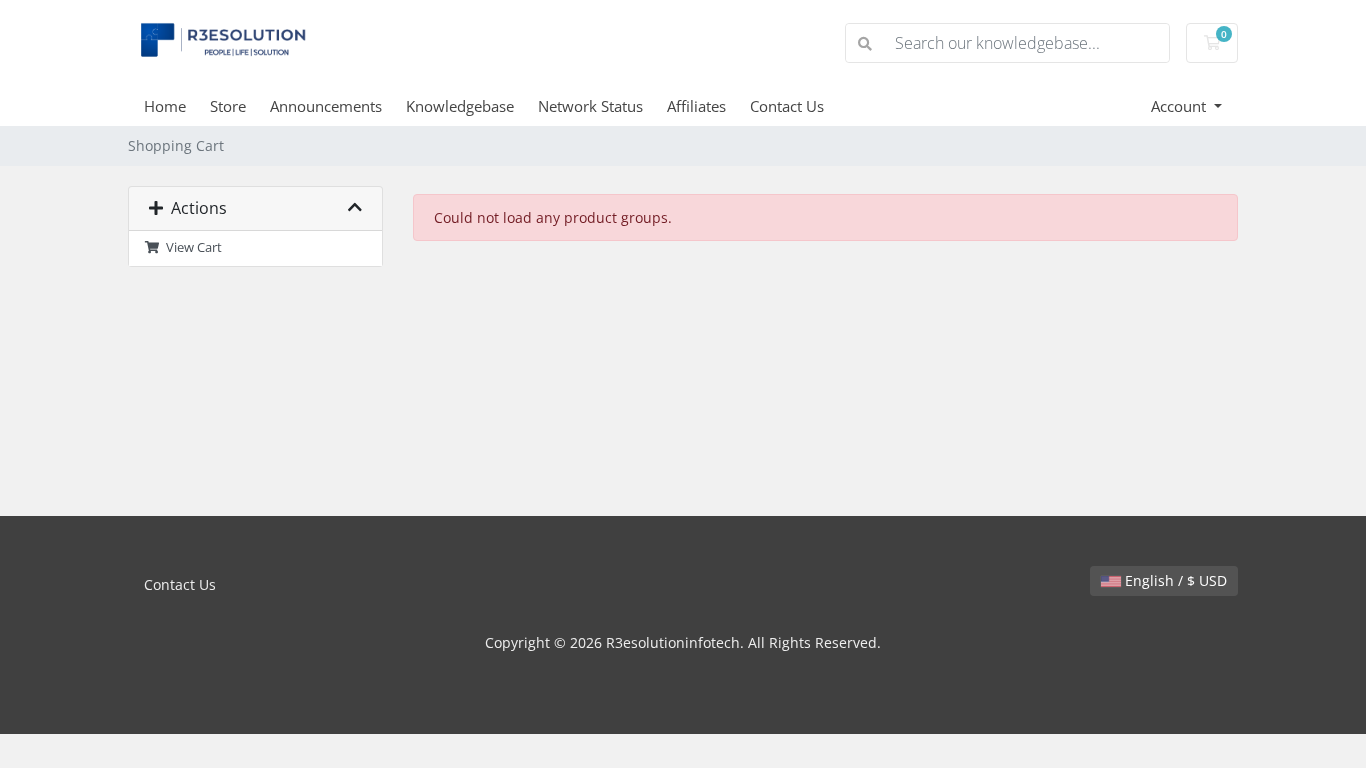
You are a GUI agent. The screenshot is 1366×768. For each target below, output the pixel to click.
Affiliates (696, 106)
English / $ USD (1174, 580)
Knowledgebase (460, 106)
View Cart (191, 247)
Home (165, 106)
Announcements (326, 106)
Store (228, 106)
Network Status (590, 106)
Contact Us (787, 106)
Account (1180, 106)
